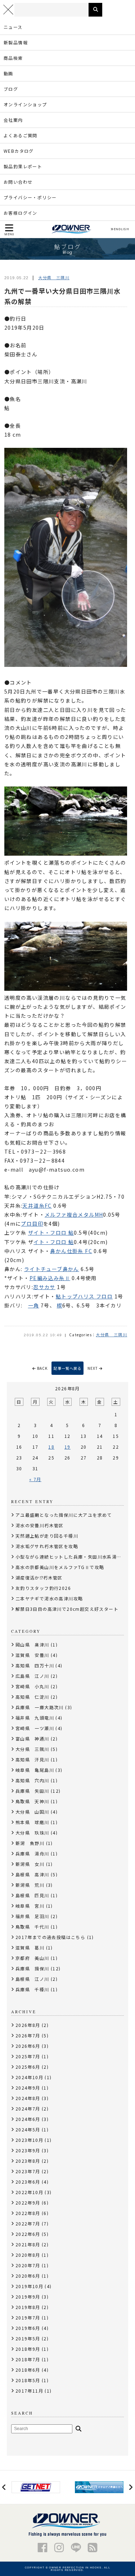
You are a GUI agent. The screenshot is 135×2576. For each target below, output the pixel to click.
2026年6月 (28, 2046)
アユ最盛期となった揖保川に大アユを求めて (64, 1515)
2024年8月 (28, 2098)
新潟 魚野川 (30, 1843)
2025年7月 (28, 2056)
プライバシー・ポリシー (30, 197)
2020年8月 (28, 2255)
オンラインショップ (25, 104)
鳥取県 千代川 (32, 1927)
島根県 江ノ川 (32, 1979)
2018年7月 (28, 2359)
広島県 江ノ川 (32, 1676)
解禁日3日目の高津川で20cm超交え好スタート (67, 1609)
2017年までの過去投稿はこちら (50, 1937)
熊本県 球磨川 (32, 1822)
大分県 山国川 (32, 1812)
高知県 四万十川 (35, 1665)
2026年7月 (28, 2035)
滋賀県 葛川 (30, 1947)
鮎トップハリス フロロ (84, 1296)
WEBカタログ (19, 151)
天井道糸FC (37, 1205)
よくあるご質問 (21, 135)
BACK (42, 1368)
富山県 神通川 (32, 1739)
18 (51, 1447)
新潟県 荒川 (30, 1885)
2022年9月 (28, 2203)
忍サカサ (44, 1287)
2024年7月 (28, 2109)
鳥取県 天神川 (32, 1801)
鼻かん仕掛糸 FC (71, 1251)
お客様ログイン (21, 213)
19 (67, 1447)
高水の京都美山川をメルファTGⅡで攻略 (60, 1567)
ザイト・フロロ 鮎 (51, 1233)
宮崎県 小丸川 (32, 1686)
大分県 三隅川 (54, 277)
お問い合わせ (18, 182)
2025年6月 (28, 2067)
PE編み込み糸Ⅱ (50, 1278)
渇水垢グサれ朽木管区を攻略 (47, 1546)
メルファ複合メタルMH (74, 1215)
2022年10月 (29, 2192)
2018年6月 (28, 2370)
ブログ (11, 89)
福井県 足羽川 (32, 1916)
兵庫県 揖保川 (32, 1968)
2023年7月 (28, 2171)
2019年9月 (28, 2297)
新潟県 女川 (30, 1864)
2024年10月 (29, 2077)
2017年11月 (29, 2391)
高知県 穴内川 (32, 1780)
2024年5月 (28, 2129)
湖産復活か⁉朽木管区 (39, 1577)
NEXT (93, 1368)
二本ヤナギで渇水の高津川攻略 (49, 1598)
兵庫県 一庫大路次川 (40, 1707)
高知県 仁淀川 (32, 1697)
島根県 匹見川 (32, 1895)
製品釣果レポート (23, 166)
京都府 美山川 (32, 1958)
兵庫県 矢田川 (32, 1791)
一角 (34, 1305)
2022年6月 (28, 2234)
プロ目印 (32, 1224)
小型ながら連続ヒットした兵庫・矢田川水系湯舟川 (71, 1557)
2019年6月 (28, 2328)
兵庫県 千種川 (32, 1989)
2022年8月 (28, 2213)
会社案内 (13, 120)
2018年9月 (28, 2349)
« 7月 (35, 1479)
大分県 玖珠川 (32, 1833)
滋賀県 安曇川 (32, 1655)
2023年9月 (28, 2150)
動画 (8, 73)
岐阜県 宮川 (30, 1906)
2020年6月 (28, 2276)
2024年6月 (28, 2119)
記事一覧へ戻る (67, 1368)
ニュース (13, 27)
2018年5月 (28, 2380)
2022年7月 (28, 2223)
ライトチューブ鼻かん (52, 1269)
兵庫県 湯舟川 (32, 1853)
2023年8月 (28, 2161)
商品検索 (13, 58)
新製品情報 (16, 42)
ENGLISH (121, 229)
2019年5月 (28, 2338)
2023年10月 (29, 2140)
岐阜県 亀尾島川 (35, 1770)
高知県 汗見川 (32, 1759)
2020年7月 (28, 2265)
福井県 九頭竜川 (35, 1718)
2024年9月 (28, 2088)
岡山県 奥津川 (32, 1644)
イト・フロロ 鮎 (54, 1242)
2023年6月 (28, 2182)
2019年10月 (29, 2286)
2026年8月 (28, 2025)
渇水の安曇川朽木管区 (40, 1525)
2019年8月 (28, 2307)
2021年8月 (28, 2244)
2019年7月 (28, 2317)
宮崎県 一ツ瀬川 (35, 1728)
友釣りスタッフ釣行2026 (43, 1588)
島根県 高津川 (32, 1874)
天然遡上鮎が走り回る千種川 (47, 1536)
